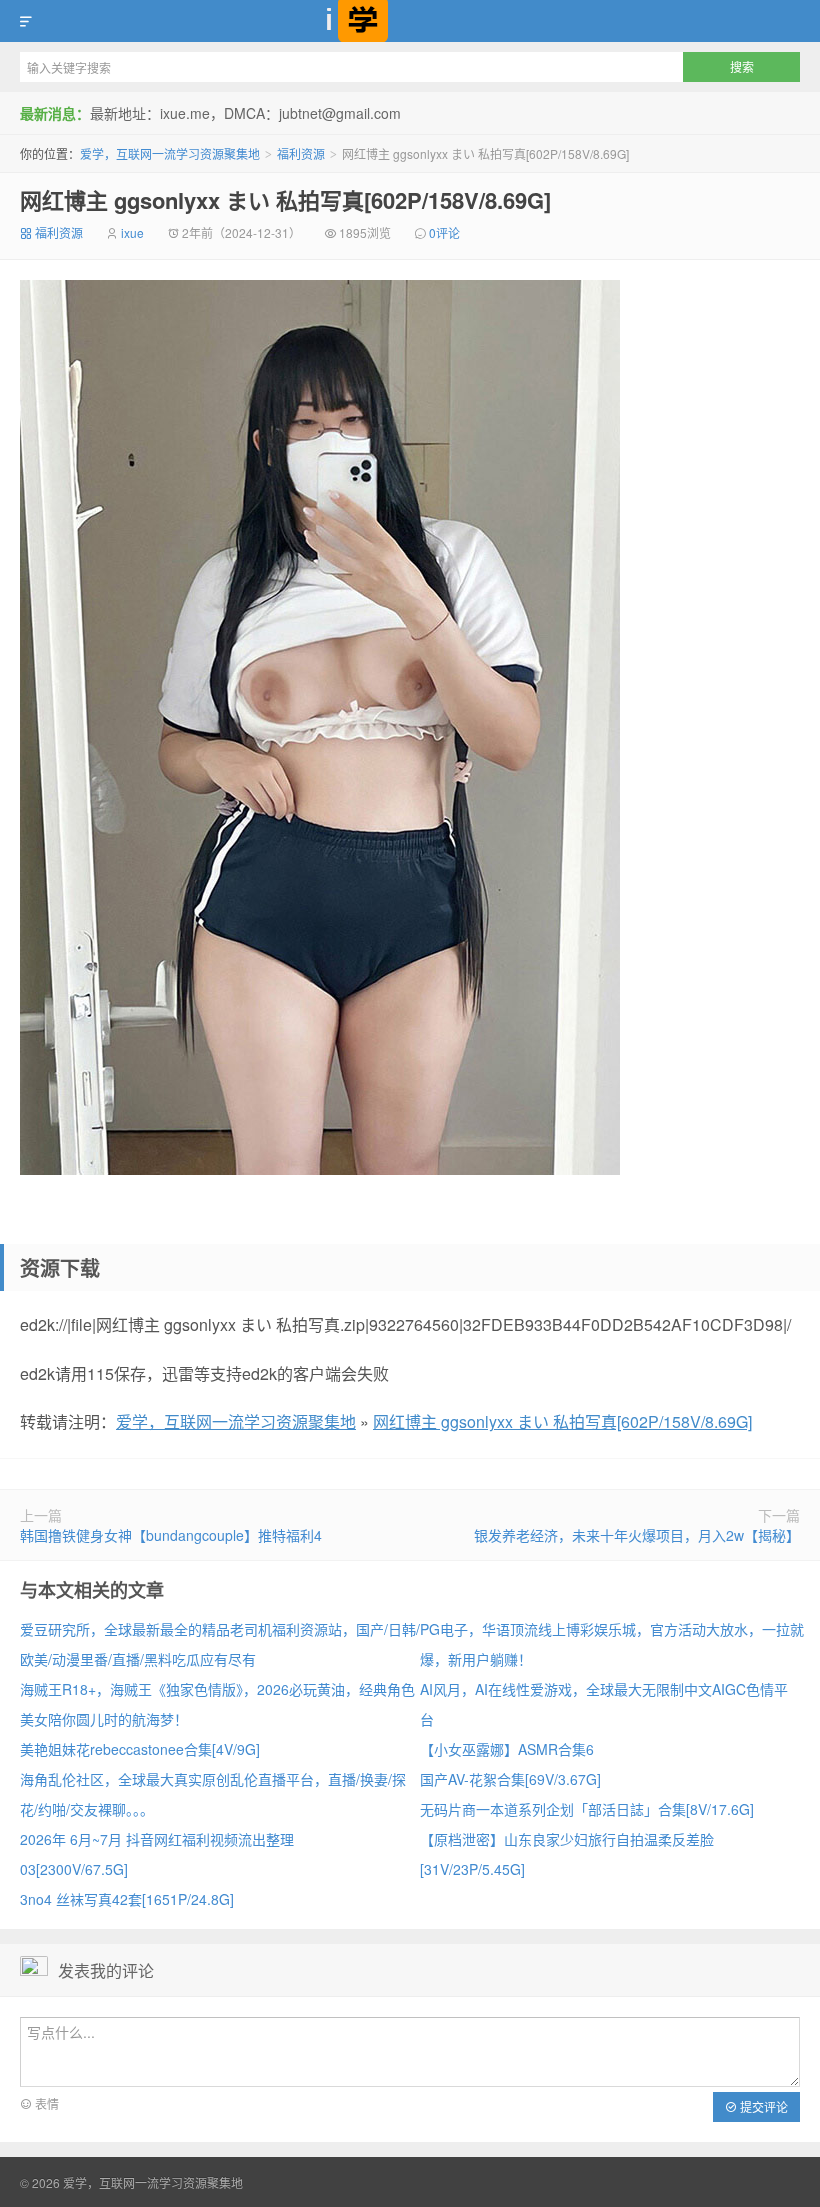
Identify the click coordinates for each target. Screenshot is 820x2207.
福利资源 (301, 153)
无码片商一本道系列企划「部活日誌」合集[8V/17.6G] (587, 1809)
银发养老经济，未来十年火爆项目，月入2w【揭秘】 (637, 1535)
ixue (132, 232)
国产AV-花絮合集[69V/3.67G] (510, 1779)
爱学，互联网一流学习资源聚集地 (410, 21)
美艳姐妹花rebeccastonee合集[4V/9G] (140, 1749)
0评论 (444, 232)
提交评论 (762, 2106)
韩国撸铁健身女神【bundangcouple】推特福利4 (171, 1535)
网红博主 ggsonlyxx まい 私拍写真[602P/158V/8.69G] (285, 200)
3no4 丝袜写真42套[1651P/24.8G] (127, 1899)
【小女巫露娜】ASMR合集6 (507, 1749)
